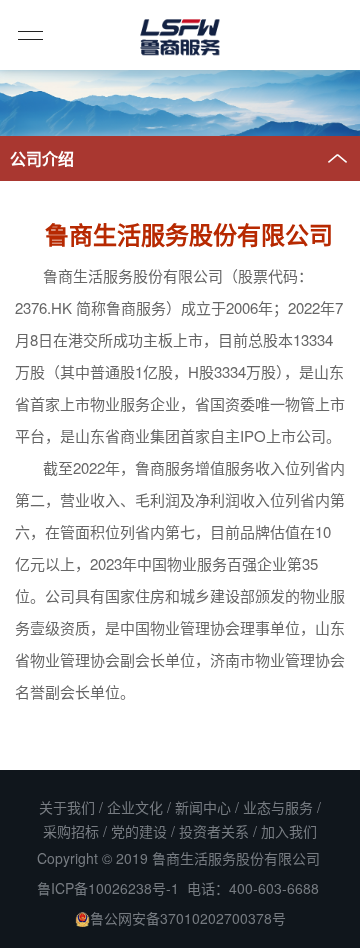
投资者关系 (214, 831)
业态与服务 (278, 807)
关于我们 (67, 807)
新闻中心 (203, 807)
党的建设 (139, 831)
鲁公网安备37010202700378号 (188, 918)
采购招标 (71, 831)
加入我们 (289, 831)
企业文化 (135, 807)
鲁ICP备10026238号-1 (108, 888)
